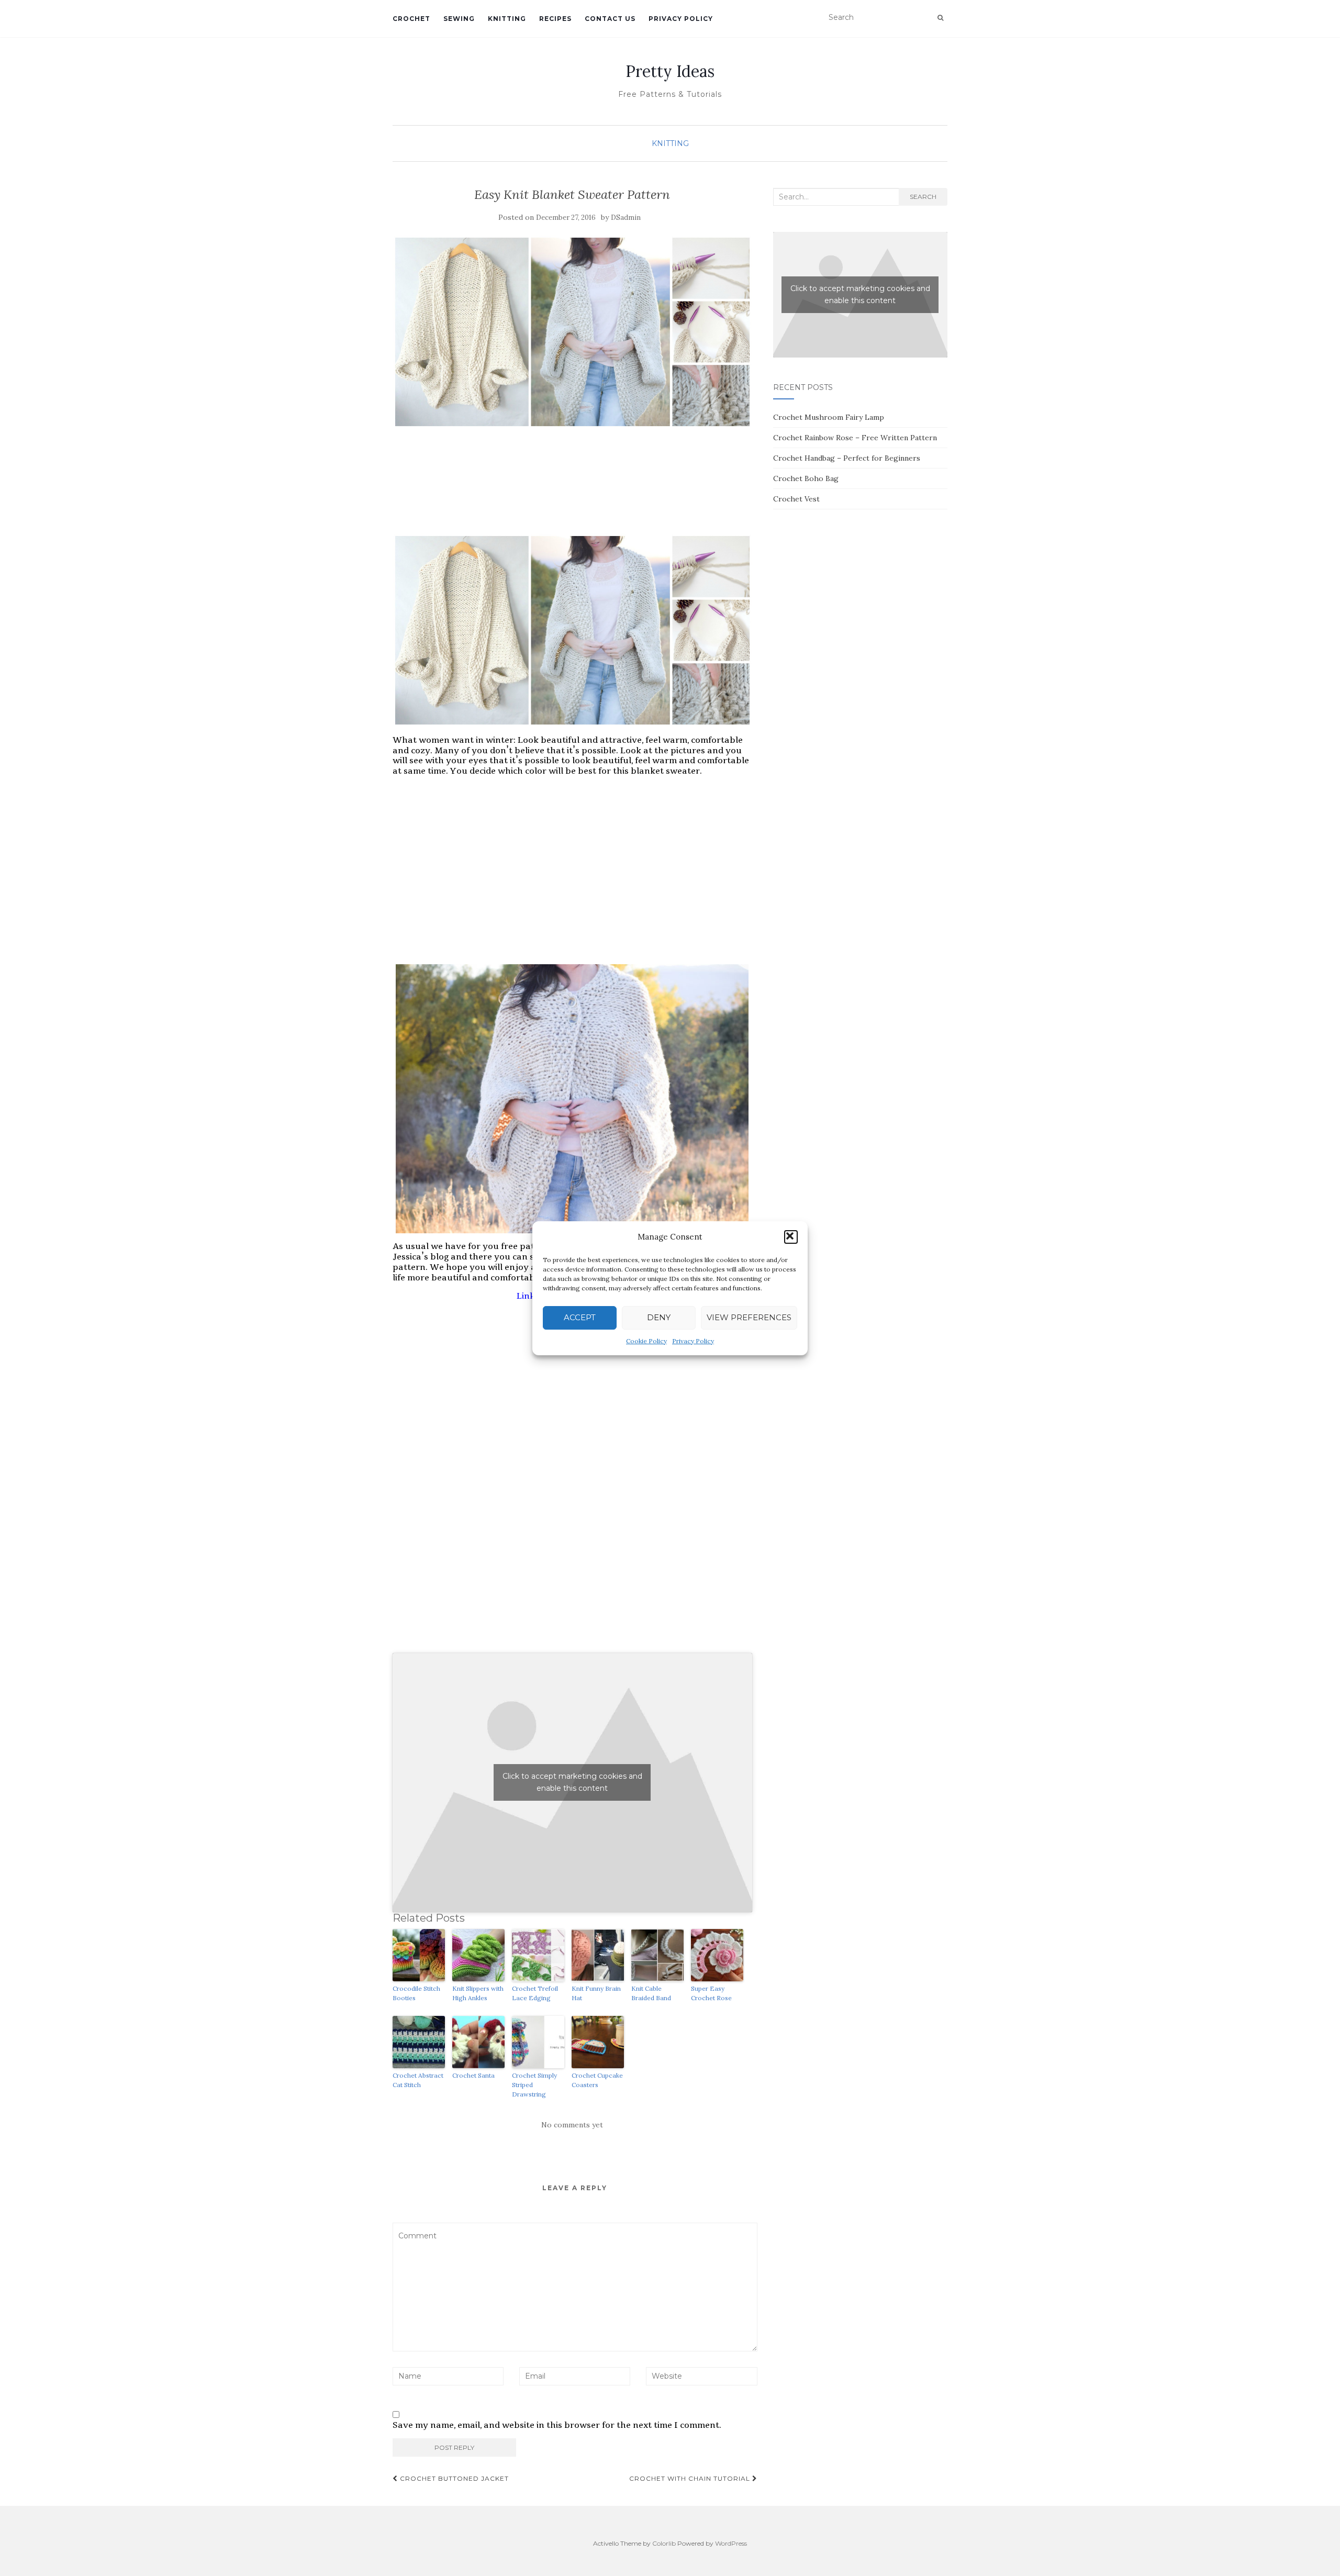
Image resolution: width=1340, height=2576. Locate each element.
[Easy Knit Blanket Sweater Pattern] (572, 332)
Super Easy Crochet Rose (711, 1993)
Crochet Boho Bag (806, 478)
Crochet (411, 19)
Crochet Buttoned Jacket (453, 2478)
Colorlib (664, 2543)
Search (923, 197)
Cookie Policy (646, 1341)
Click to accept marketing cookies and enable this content (572, 1782)
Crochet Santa (473, 2075)
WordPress (731, 2543)
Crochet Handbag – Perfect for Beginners (847, 458)
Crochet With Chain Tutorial (691, 2478)
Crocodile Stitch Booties (416, 1993)
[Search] (940, 18)
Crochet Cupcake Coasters (597, 2080)
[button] (791, 1237)
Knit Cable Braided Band (651, 1993)
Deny (659, 1317)
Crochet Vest (796, 499)
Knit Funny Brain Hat (596, 1993)
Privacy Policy (693, 1341)
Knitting (507, 19)
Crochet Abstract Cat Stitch (418, 2080)
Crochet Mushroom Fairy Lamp (829, 417)
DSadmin (626, 218)
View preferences (749, 1317)
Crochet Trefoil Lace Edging (535, 1993)
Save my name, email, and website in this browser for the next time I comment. (557, 2425)
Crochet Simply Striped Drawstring (534, 2085)
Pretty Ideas (670, 71)
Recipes (555, 19)
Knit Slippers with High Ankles (478, 1993)
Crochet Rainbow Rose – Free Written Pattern (855, 438)
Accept (580, 1317)
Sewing (459, 19)
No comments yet (572, 2125)
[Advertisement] (572, 503)
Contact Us (610, 19)
